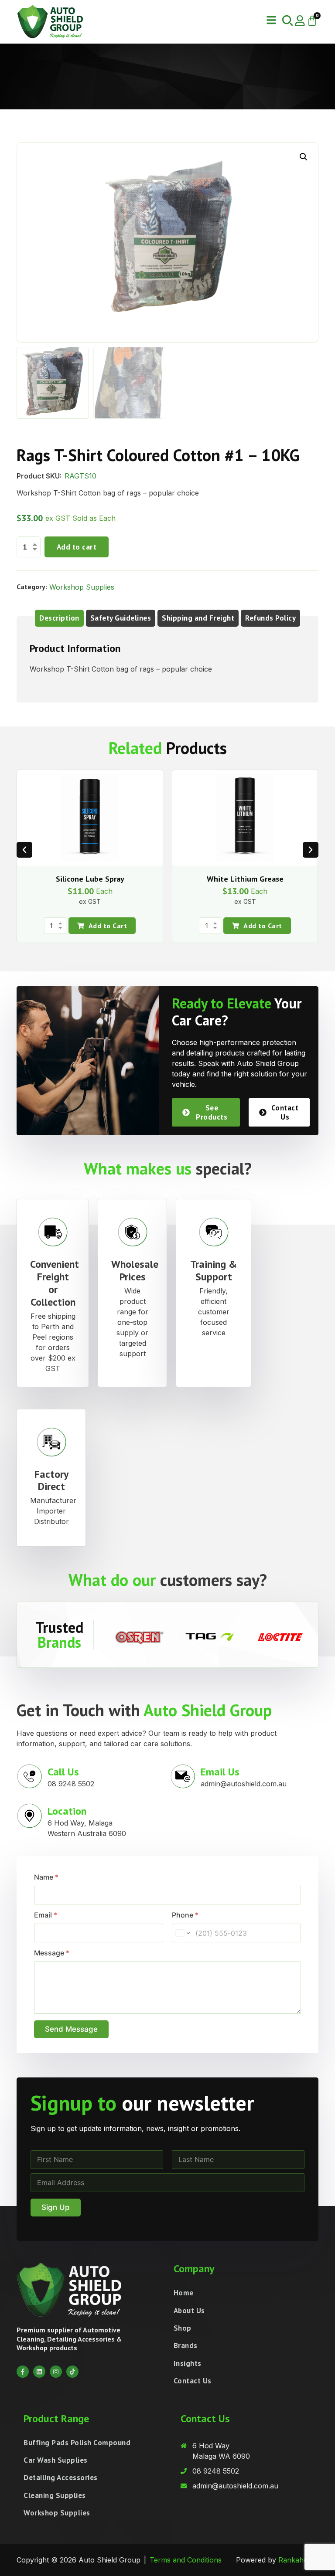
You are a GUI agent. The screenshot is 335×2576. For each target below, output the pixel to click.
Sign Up (56, 2207)
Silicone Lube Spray (90, 879)
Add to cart (77, 547)
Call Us (63, 1772)
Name (46, 1877)
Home (184, 2293)
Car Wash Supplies (56, 2460)
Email (46, 1915)
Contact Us (193, 2381)
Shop (183, 2328)
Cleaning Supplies (55, 2495)
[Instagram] (56, 2372)
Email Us (220, 1772)
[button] (271, 20)
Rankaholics (298, 2560)
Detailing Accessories (61, 2478)
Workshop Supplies (82, 587)
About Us (189, 2311)
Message (52, 1953)
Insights (188, 2363)
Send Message (71, 2029)
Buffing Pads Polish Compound (77, 2443)
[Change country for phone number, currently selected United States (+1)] (182, 1933)
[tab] (59, 618)
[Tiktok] (72, 2372)
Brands (186, 2345)
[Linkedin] (39, 2372)
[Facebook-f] (23, 2372)
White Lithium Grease (245, 879)
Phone (185, 1915)
